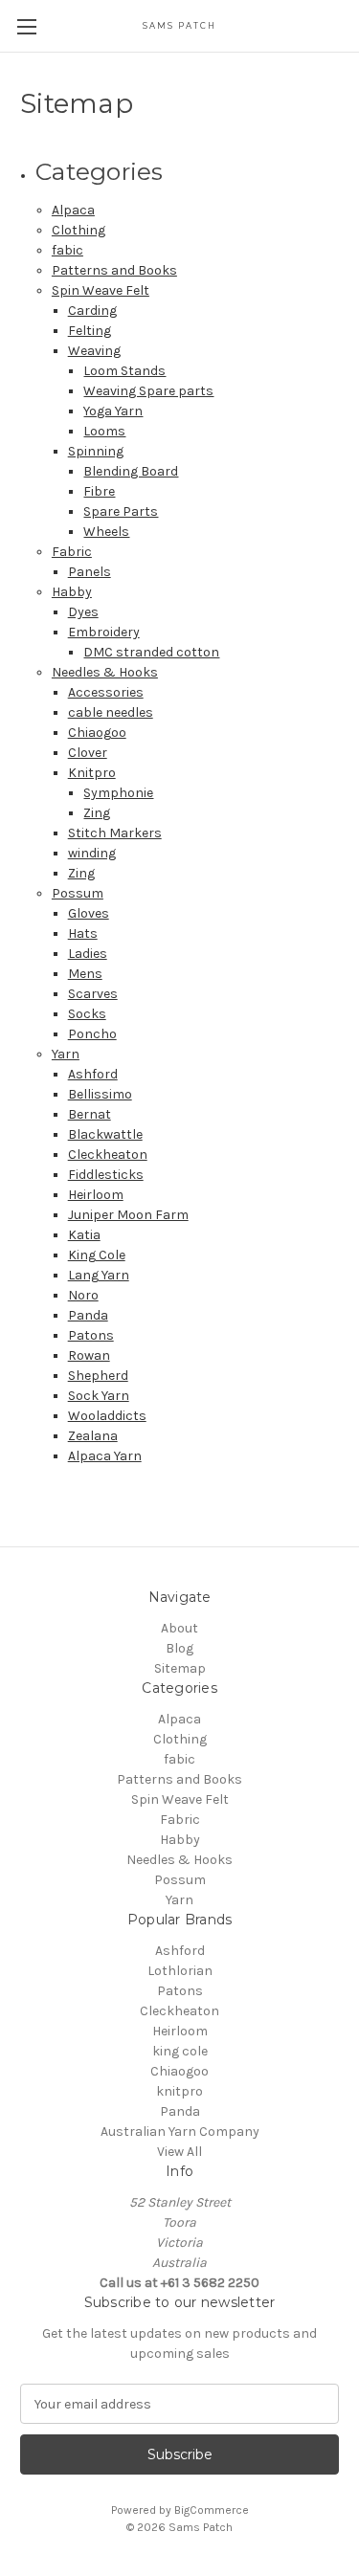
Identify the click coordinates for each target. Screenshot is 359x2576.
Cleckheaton (108, 1155)
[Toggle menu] (26, 26)
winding (92, 853)
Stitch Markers (115, 833)
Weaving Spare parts (148, 391)
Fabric (72, 552)
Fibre (99, 491)
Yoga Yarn (113, 411)
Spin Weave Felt (101, 290)
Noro (83, 1295)
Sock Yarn (99, 1396)
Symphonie (118, 793)
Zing (97, 813)
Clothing (79, 230)
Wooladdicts (107, 1416)
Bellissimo (100, 1094)
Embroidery (104, 632)
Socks (87, 1014)
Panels (90, 572)
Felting (90, 331)
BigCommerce (212, 2510)
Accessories (106, 692)
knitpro (179, 2091)
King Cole (97, 1255)
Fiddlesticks (106, 1175)
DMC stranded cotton (151, 652)
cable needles (111, 712)
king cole (180, 2051)
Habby (72, 592)
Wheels (106, 532)
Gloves (89, 913)
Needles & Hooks (105, 672)
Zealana (93, 1436)
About (179, 1628)
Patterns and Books (114, 270)
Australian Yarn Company (180, 2132)
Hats (83, 933)
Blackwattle (105, 1134)
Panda (88, 1315)
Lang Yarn (99, 1275)
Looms (104, 431)
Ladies (88, 954)
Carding (92, 311)
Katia (84, 1235)
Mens (85, 974)
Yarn (66, 1054)
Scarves (93, 994)
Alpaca (73, 210)
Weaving (94, 351)
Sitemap (180, 1668)
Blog (179, 1648)
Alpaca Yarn (105, 1456)
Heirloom (96, 1195)
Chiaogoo (97, 733)
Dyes (83, 612)
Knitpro (92, 773)
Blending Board (131, 471)
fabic (67, 250)
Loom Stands (124, 371)
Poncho (92, 1034)
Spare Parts (121, 511)
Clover (88, 753)
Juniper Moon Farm (128, 1215)
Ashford (93, 1074)
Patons (91, 1335)
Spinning (96, 451)
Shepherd (98, 1376)
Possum (78, 893)
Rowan (89, 1355)
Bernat (90, 1114)
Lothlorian (180, 1971)
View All (179, 2152)
